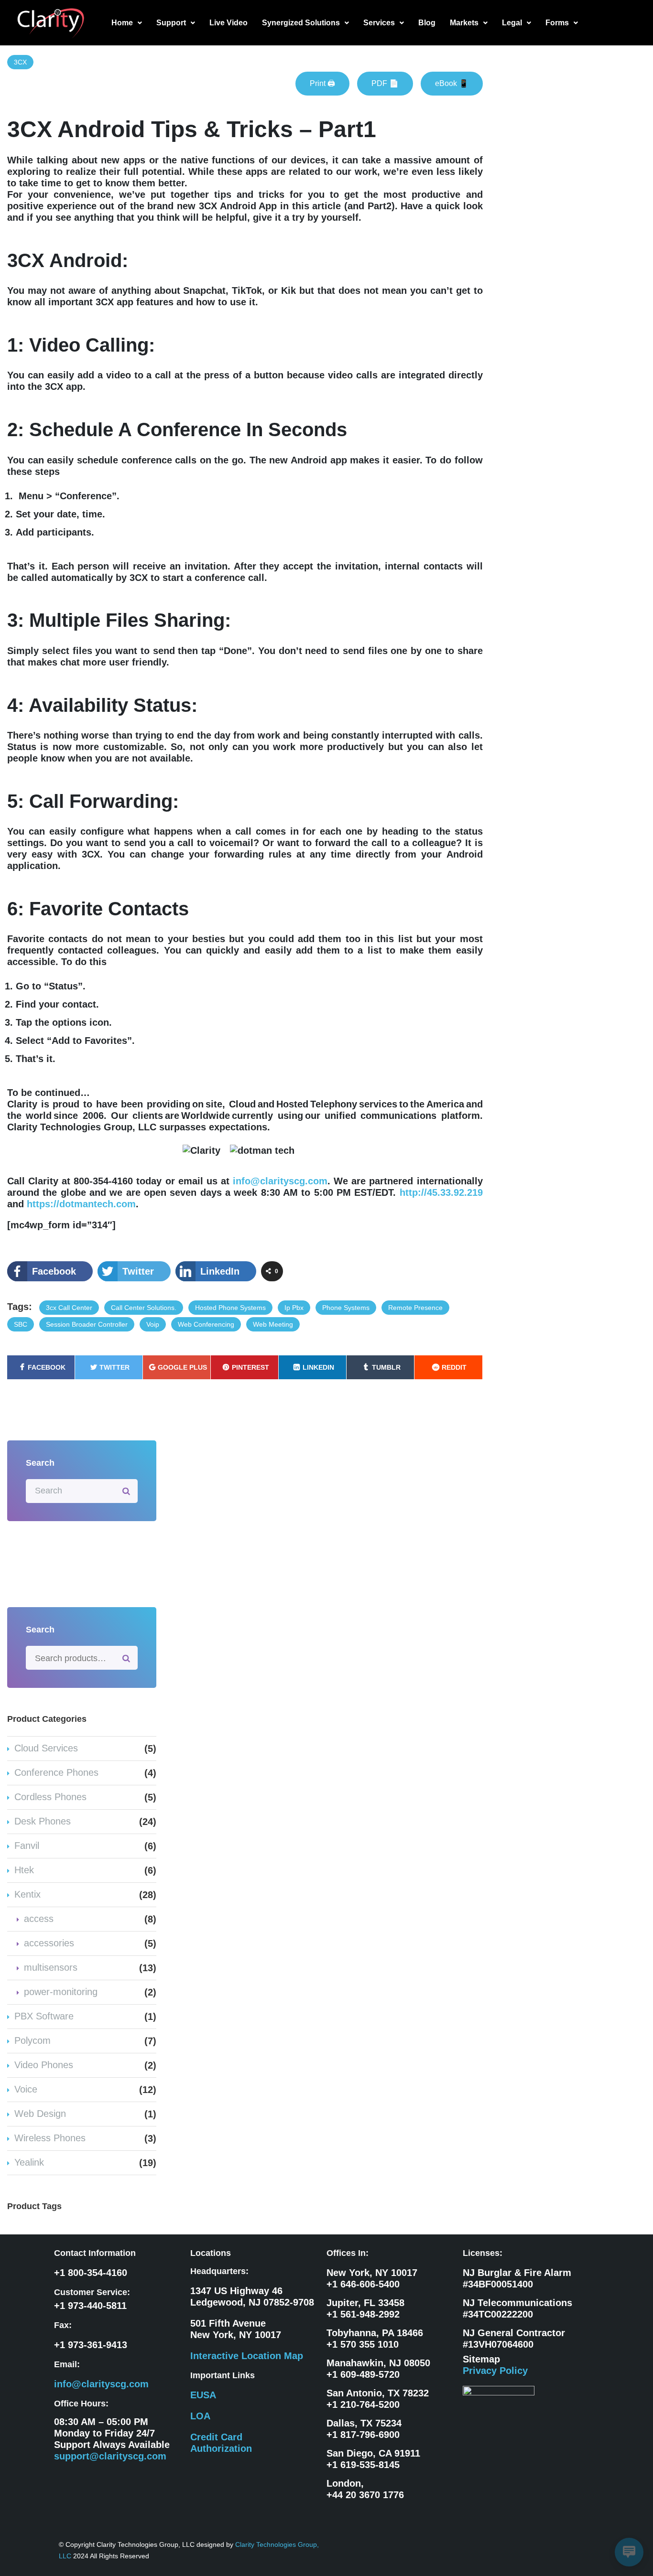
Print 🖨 (322, 83)
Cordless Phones (50, 1797)
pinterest (250, 1367)
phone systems (346, 1308)
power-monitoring (61, 1992)
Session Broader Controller (87, 1324)
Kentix (27, 1894)
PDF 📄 (385, 83)
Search (127, 1658)
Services (379, 23)
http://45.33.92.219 (441, 1192)
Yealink (29, 2162)
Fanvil (27, 1846)
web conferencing (206, 1324)
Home (122, 23)
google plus (182, 1367)
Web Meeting (273, 1324)
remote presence (415, 1308)
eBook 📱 (452, 83)
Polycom (33, 2040)
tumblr (386, 1367)
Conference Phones (56, 1772)
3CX (20, 62)
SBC (21, 1324)
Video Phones (44, 2065)
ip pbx (294, 1308)
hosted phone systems (230, 1308)
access (39, 1919)
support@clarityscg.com (110, 2456)
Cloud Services (46, 1748)
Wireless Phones (50, 2138)
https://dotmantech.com (81, 1204)
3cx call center (69, 1308)
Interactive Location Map (247, 2356)
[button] (127, 23)
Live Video (229, 23)
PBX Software (44, 2016)
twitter (114, 1367)
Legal (512, 23)
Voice (26, 2089)
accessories (49, 1943)
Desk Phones (43, 1821)
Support (171, 23)
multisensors (51, 1967)
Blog (427, 23)
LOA (200, 2416)
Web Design (40, 2114)
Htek (24, 1870)
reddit (454, 1367)
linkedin (318, 1367)
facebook (47, 1367)
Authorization (221, 2448)
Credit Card (216, 2437)
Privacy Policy (495, 2371)
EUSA (203, 2395)
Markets (464, 23)
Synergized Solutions (301, 23)
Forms (557, 23)
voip (153, 1324)
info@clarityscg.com (280, 1181)
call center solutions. (144, 1308)
